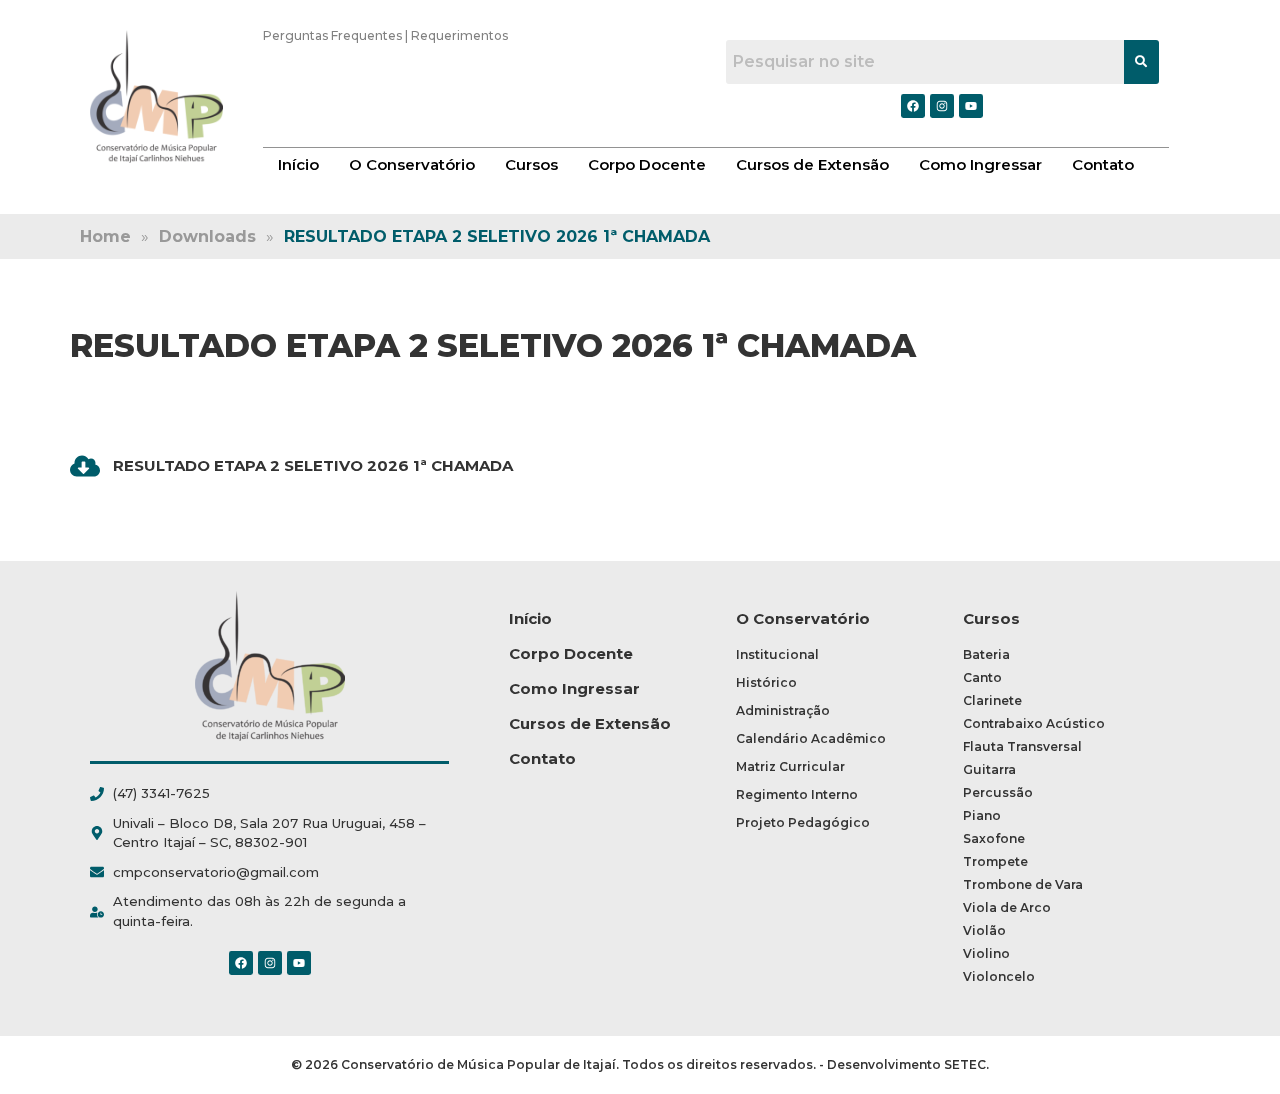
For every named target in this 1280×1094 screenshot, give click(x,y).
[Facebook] (241, 963)
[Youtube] (299, 963)
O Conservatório (412, 164)
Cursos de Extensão (812, 164)
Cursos (531, 164)
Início (298, 164)
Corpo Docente (647, 164)
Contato (1103, 164)
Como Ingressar (980, 164)
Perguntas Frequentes (332, 35)
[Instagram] (270, 963)
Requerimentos (459, 35)
